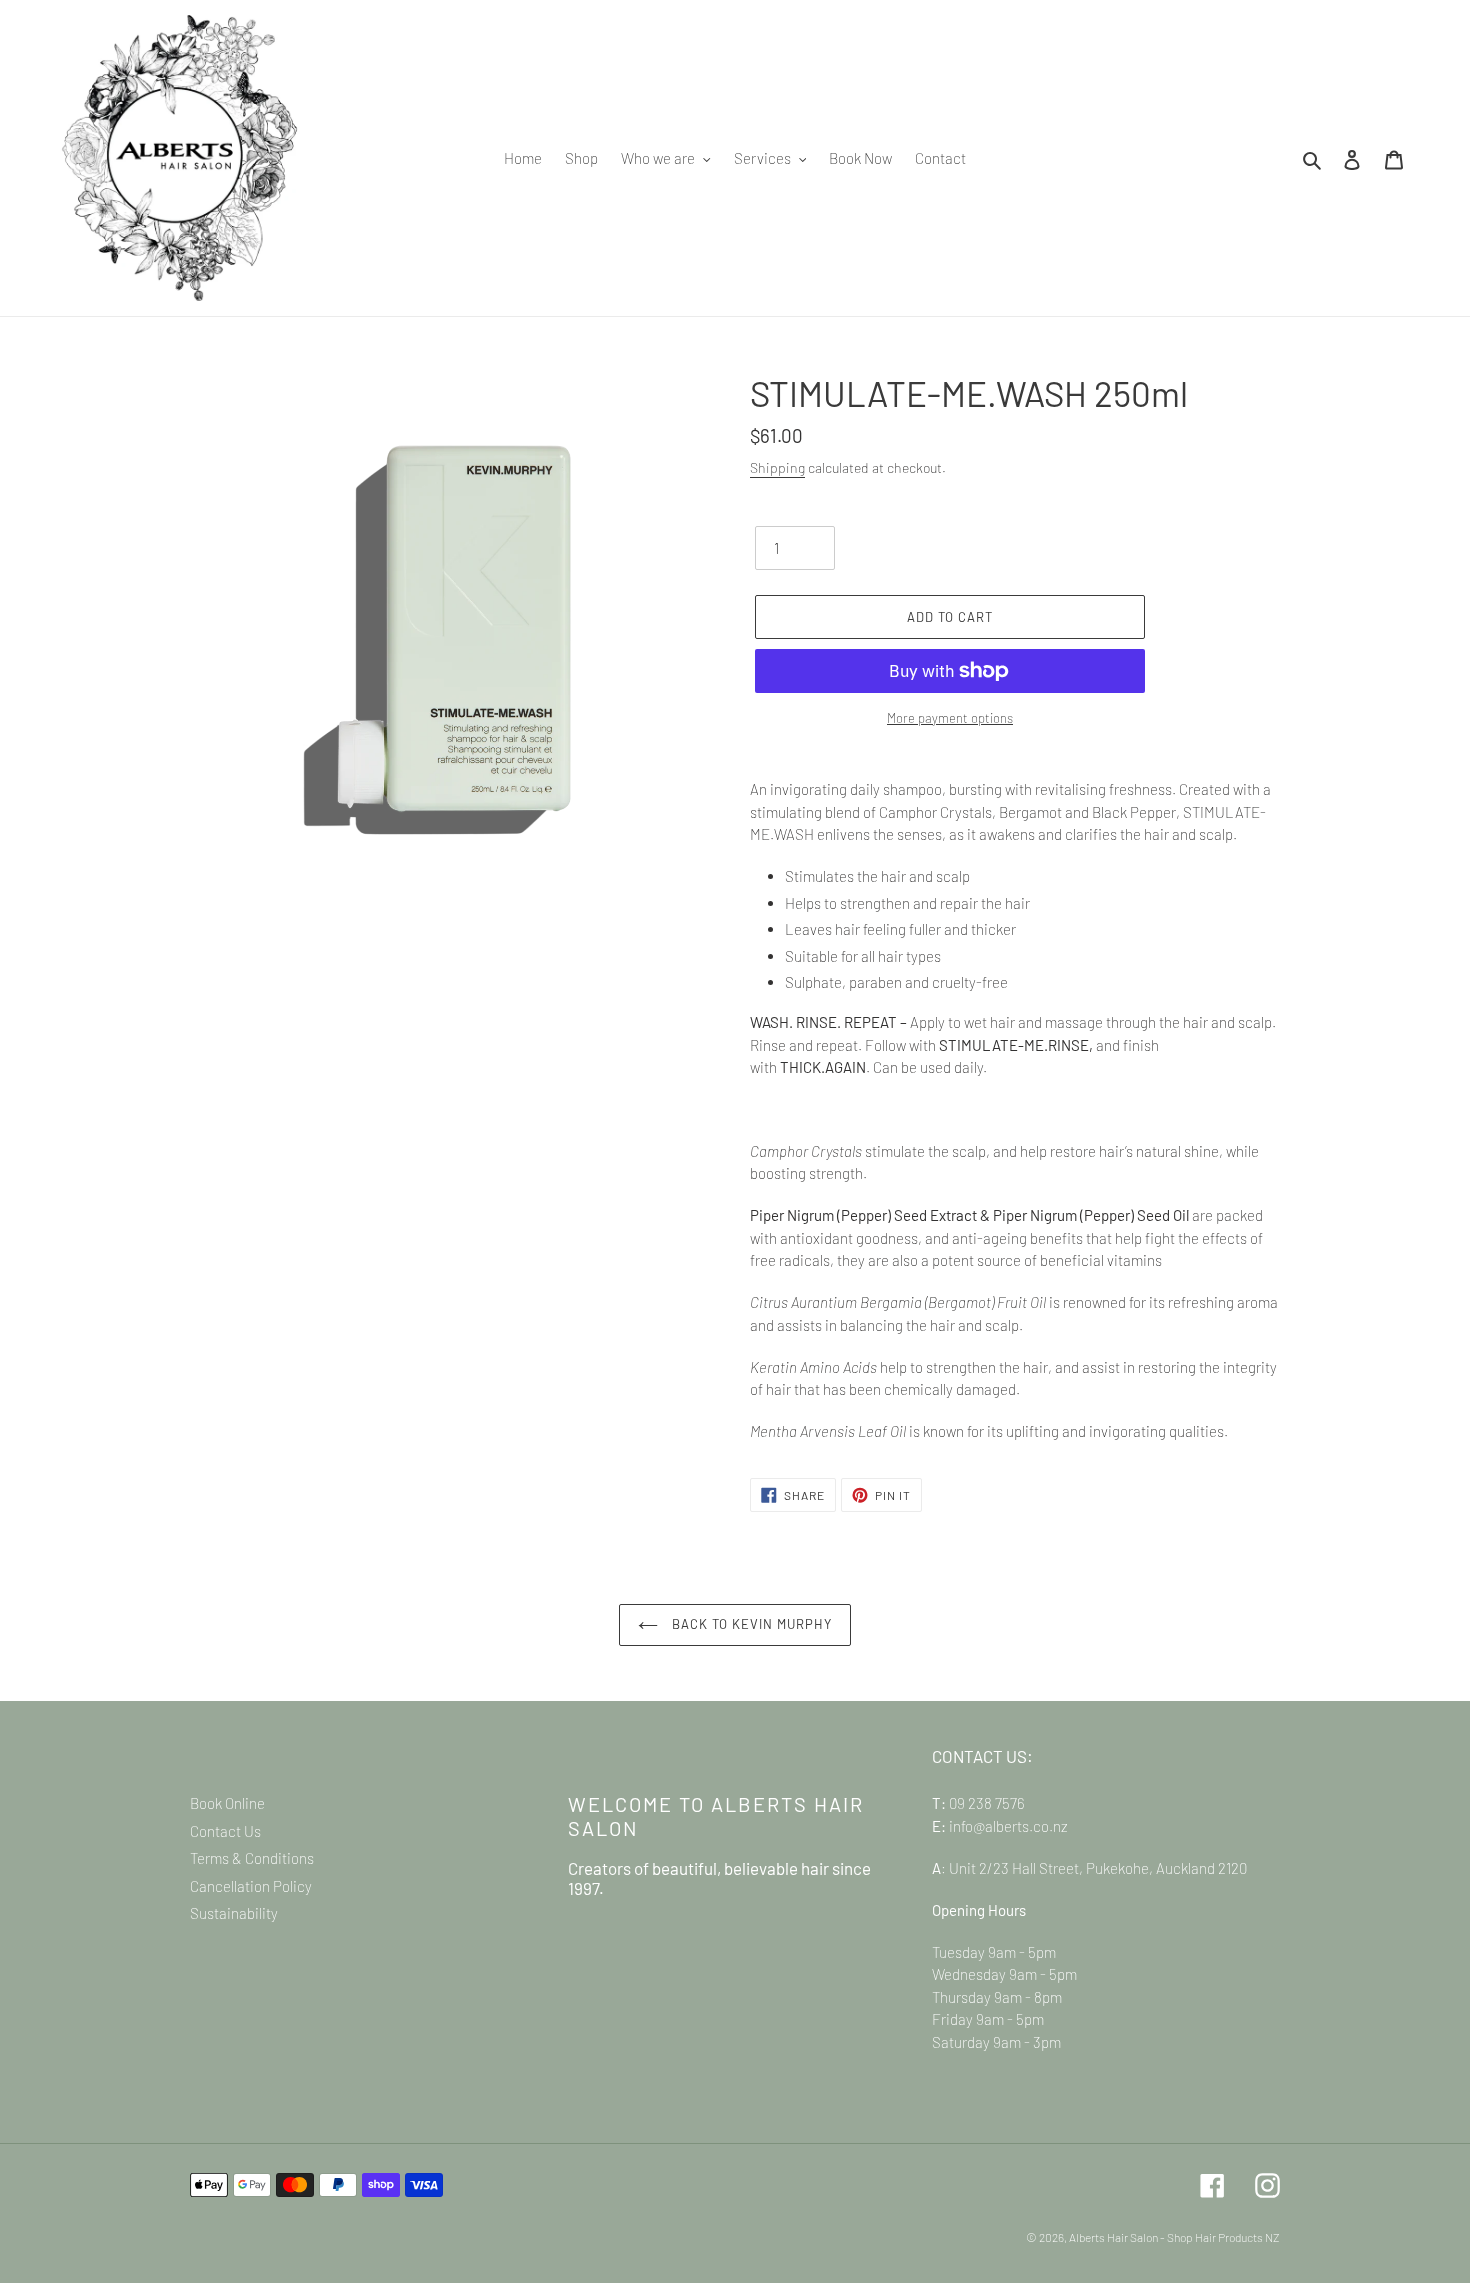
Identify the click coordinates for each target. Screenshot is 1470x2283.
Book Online (227, 1803)
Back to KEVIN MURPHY (750, 1624)
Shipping (777, 467)
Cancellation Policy (251, 1886)
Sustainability (234, 1913)
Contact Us (225, 1831)
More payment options (950, 718)
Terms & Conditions (252, 1858)
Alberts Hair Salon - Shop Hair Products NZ (1174, 2237)
